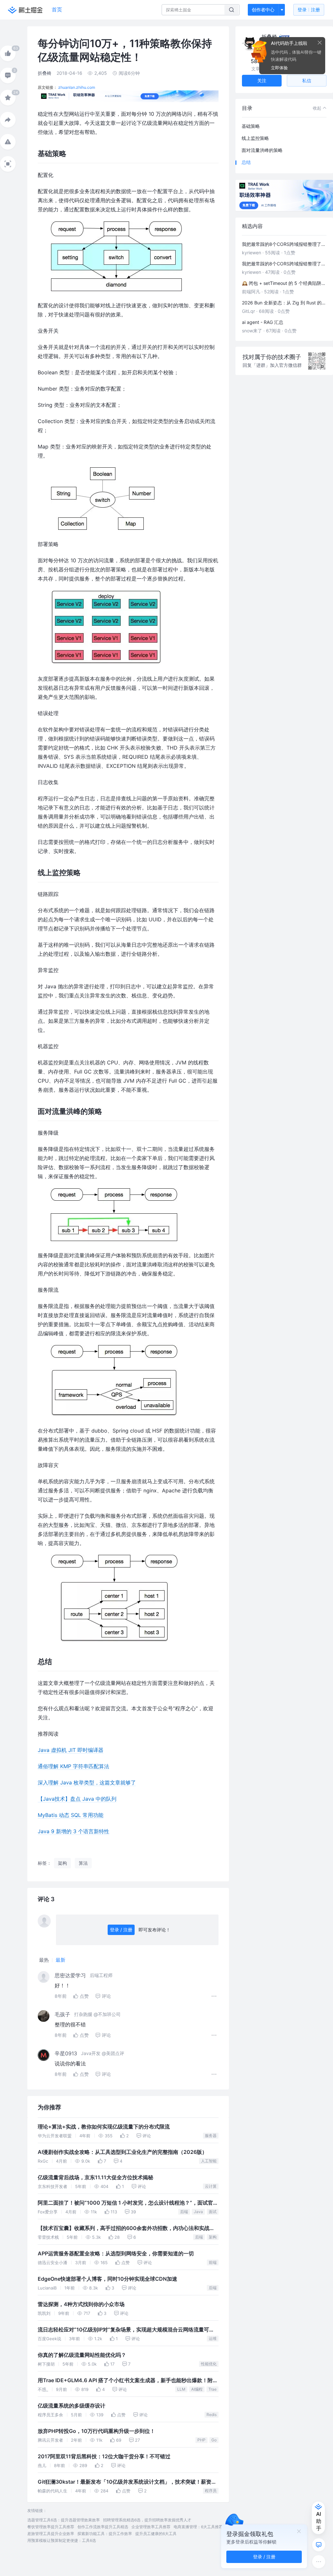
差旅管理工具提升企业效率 (51, 2534)
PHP (201, 2440)
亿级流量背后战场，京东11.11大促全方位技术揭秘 (95, 2177)
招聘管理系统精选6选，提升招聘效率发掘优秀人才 (147, 2520)
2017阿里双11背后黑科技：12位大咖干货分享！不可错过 (104, 2456)
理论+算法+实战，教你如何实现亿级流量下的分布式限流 (104, 2127)
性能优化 (209, 2364)
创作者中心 (263, 10)
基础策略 (251, 126)
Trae (213, 2389)
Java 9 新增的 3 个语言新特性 (73, 1831)
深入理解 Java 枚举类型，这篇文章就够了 (87, 1782)
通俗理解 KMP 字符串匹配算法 (73, 1766)
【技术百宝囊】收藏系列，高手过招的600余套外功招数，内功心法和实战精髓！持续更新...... (126, 2229)
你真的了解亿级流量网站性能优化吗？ (82, 2355)
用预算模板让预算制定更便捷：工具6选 (62, 2540)
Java (198, 2212)
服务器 (211, 2136)
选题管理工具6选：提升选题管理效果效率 (64, 2520)
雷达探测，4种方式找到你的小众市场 (81, 2304)
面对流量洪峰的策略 (262, 150)
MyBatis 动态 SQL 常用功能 (71, 1815)
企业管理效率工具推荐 (151, 2527)
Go (214, 2440)
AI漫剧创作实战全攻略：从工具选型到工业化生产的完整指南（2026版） (122, 2152)
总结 (246, 162)
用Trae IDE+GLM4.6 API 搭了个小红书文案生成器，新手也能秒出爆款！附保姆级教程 (128, 2381)
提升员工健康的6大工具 (156, 2534)
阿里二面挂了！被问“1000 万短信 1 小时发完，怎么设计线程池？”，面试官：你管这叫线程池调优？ (128, 2204)
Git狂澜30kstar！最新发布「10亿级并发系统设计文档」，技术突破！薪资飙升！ (127, 2483)
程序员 (211, 2491)
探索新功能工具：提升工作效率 (105, 2534)
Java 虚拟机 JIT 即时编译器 (71, 1750)
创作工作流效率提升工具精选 (103, 2527)
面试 (213, 2212)
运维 (213, 2338)
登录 (309, 10)
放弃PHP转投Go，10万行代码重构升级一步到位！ (96, 2431)
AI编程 (197, 2389)
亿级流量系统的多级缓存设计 (72, 2406)
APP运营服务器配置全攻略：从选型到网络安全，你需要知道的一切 (116, 2254)
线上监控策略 (255, 138)
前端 (213, 2262)
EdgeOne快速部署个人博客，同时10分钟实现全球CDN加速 (107, 2279)
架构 (213, 2237)
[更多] (319, 2562)
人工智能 (209, 2161)
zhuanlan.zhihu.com (77, 87)
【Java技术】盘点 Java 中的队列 (77, 1799)
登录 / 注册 (121, 1930)
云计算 (211, 2186)
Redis (212, 2415)
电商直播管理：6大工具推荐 (198, 2527)
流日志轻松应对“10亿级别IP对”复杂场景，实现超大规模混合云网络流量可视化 (126, 2330)
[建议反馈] (319, 2545)
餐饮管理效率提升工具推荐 (51, 2527)
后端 (184, 2212)
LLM (181, 2389)
